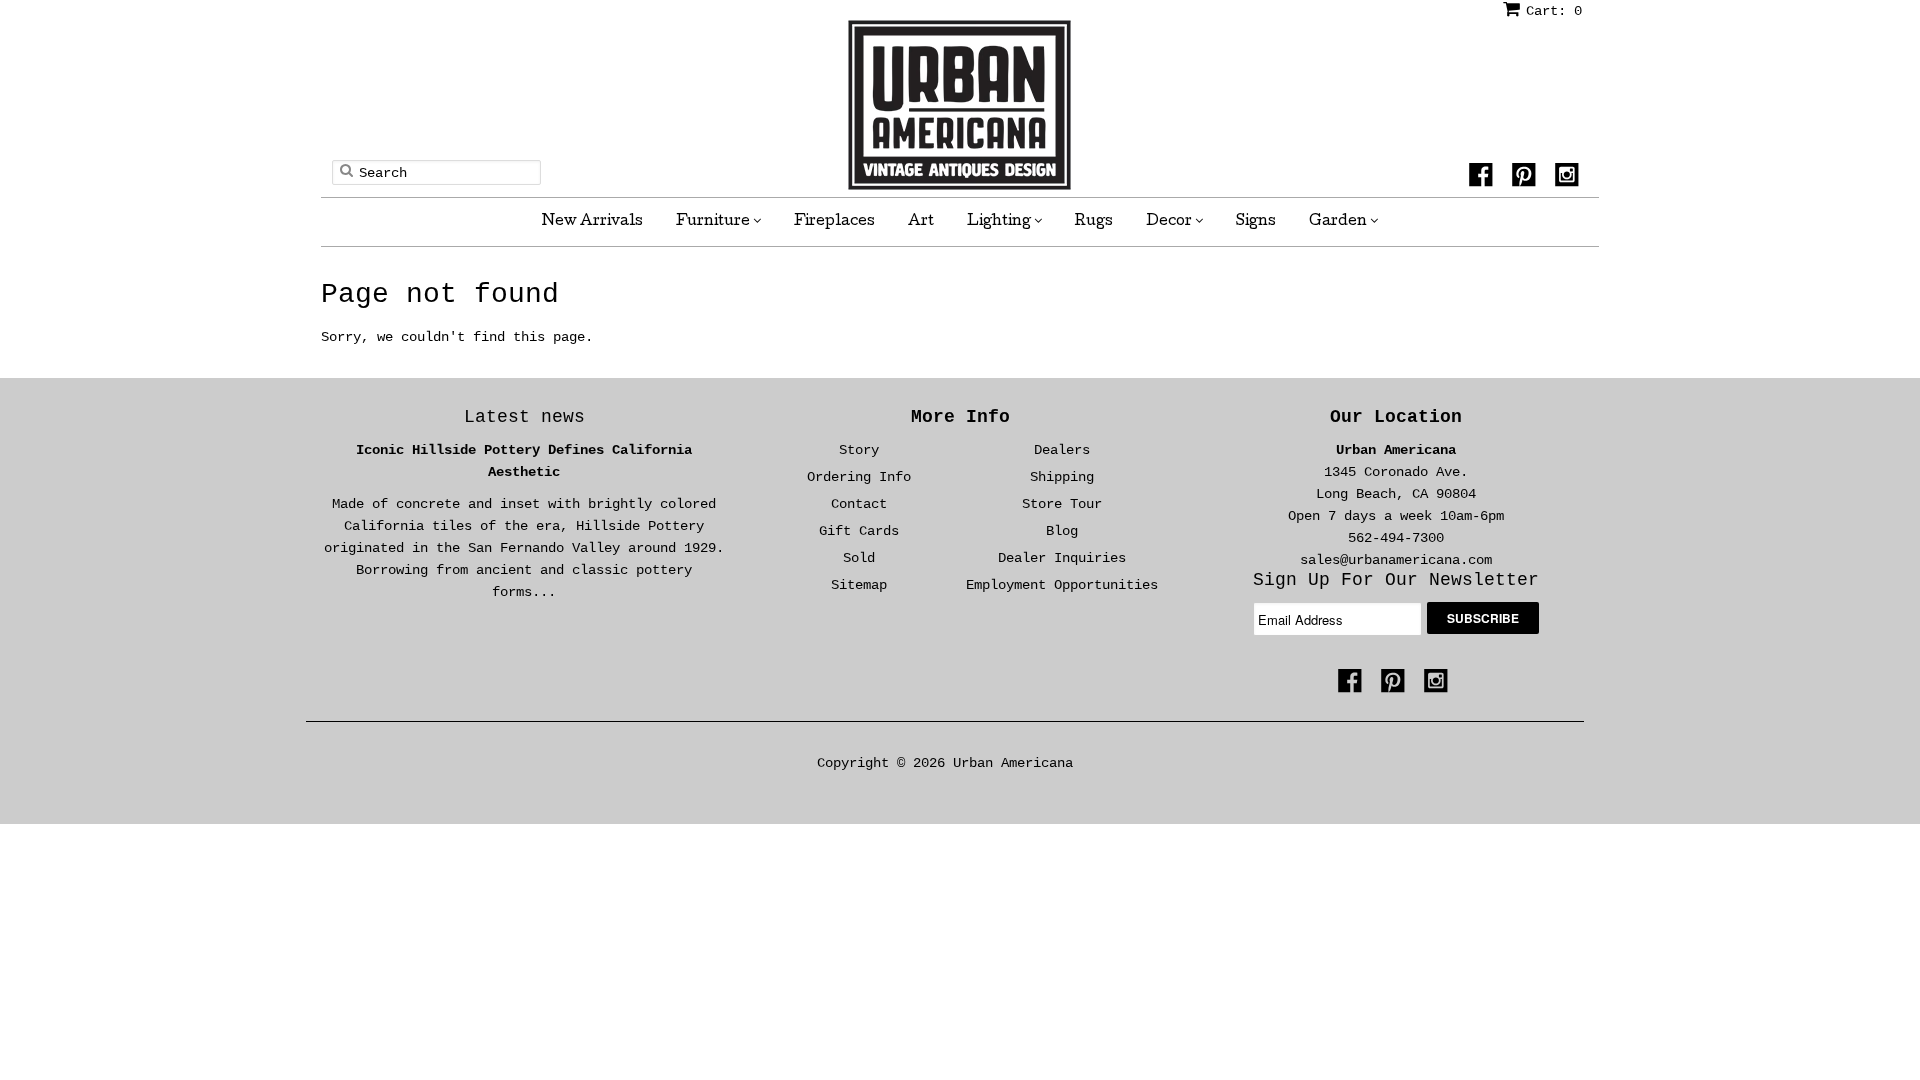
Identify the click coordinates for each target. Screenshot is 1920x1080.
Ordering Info (859, 477)
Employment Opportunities (1062, 585)
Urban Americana (1396, 450)
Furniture (714, 222)
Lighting (1000, 222)
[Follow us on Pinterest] (1527, 178)
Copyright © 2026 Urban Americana (945, 763)
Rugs (1094, 222)
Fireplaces (834, 222)
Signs (1256, 222)
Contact (859, 504)
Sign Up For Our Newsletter (1396, 580)
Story (859, 450)
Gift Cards (859, 531)
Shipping (1062, 477)
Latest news (524, 417)
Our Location (1396, 417)
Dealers (1062, 450)
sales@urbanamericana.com (1396, 560)
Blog (1062, 531)
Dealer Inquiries (1062, 558)
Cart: (1554, 11)
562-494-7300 (1396, 538)
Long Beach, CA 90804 (1396, 494)
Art (921, 222)
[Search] (346, 170)
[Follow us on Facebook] (1484, 178)
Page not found (440, 294)
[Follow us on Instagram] (1570, 178)
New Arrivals (592, 222)
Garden (1339, 222)
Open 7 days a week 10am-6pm (1396, 516)
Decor (1170, 222)
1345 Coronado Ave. (1396, 472)
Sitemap (859, 585)
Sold (859, 558)
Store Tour (1062, 504)
